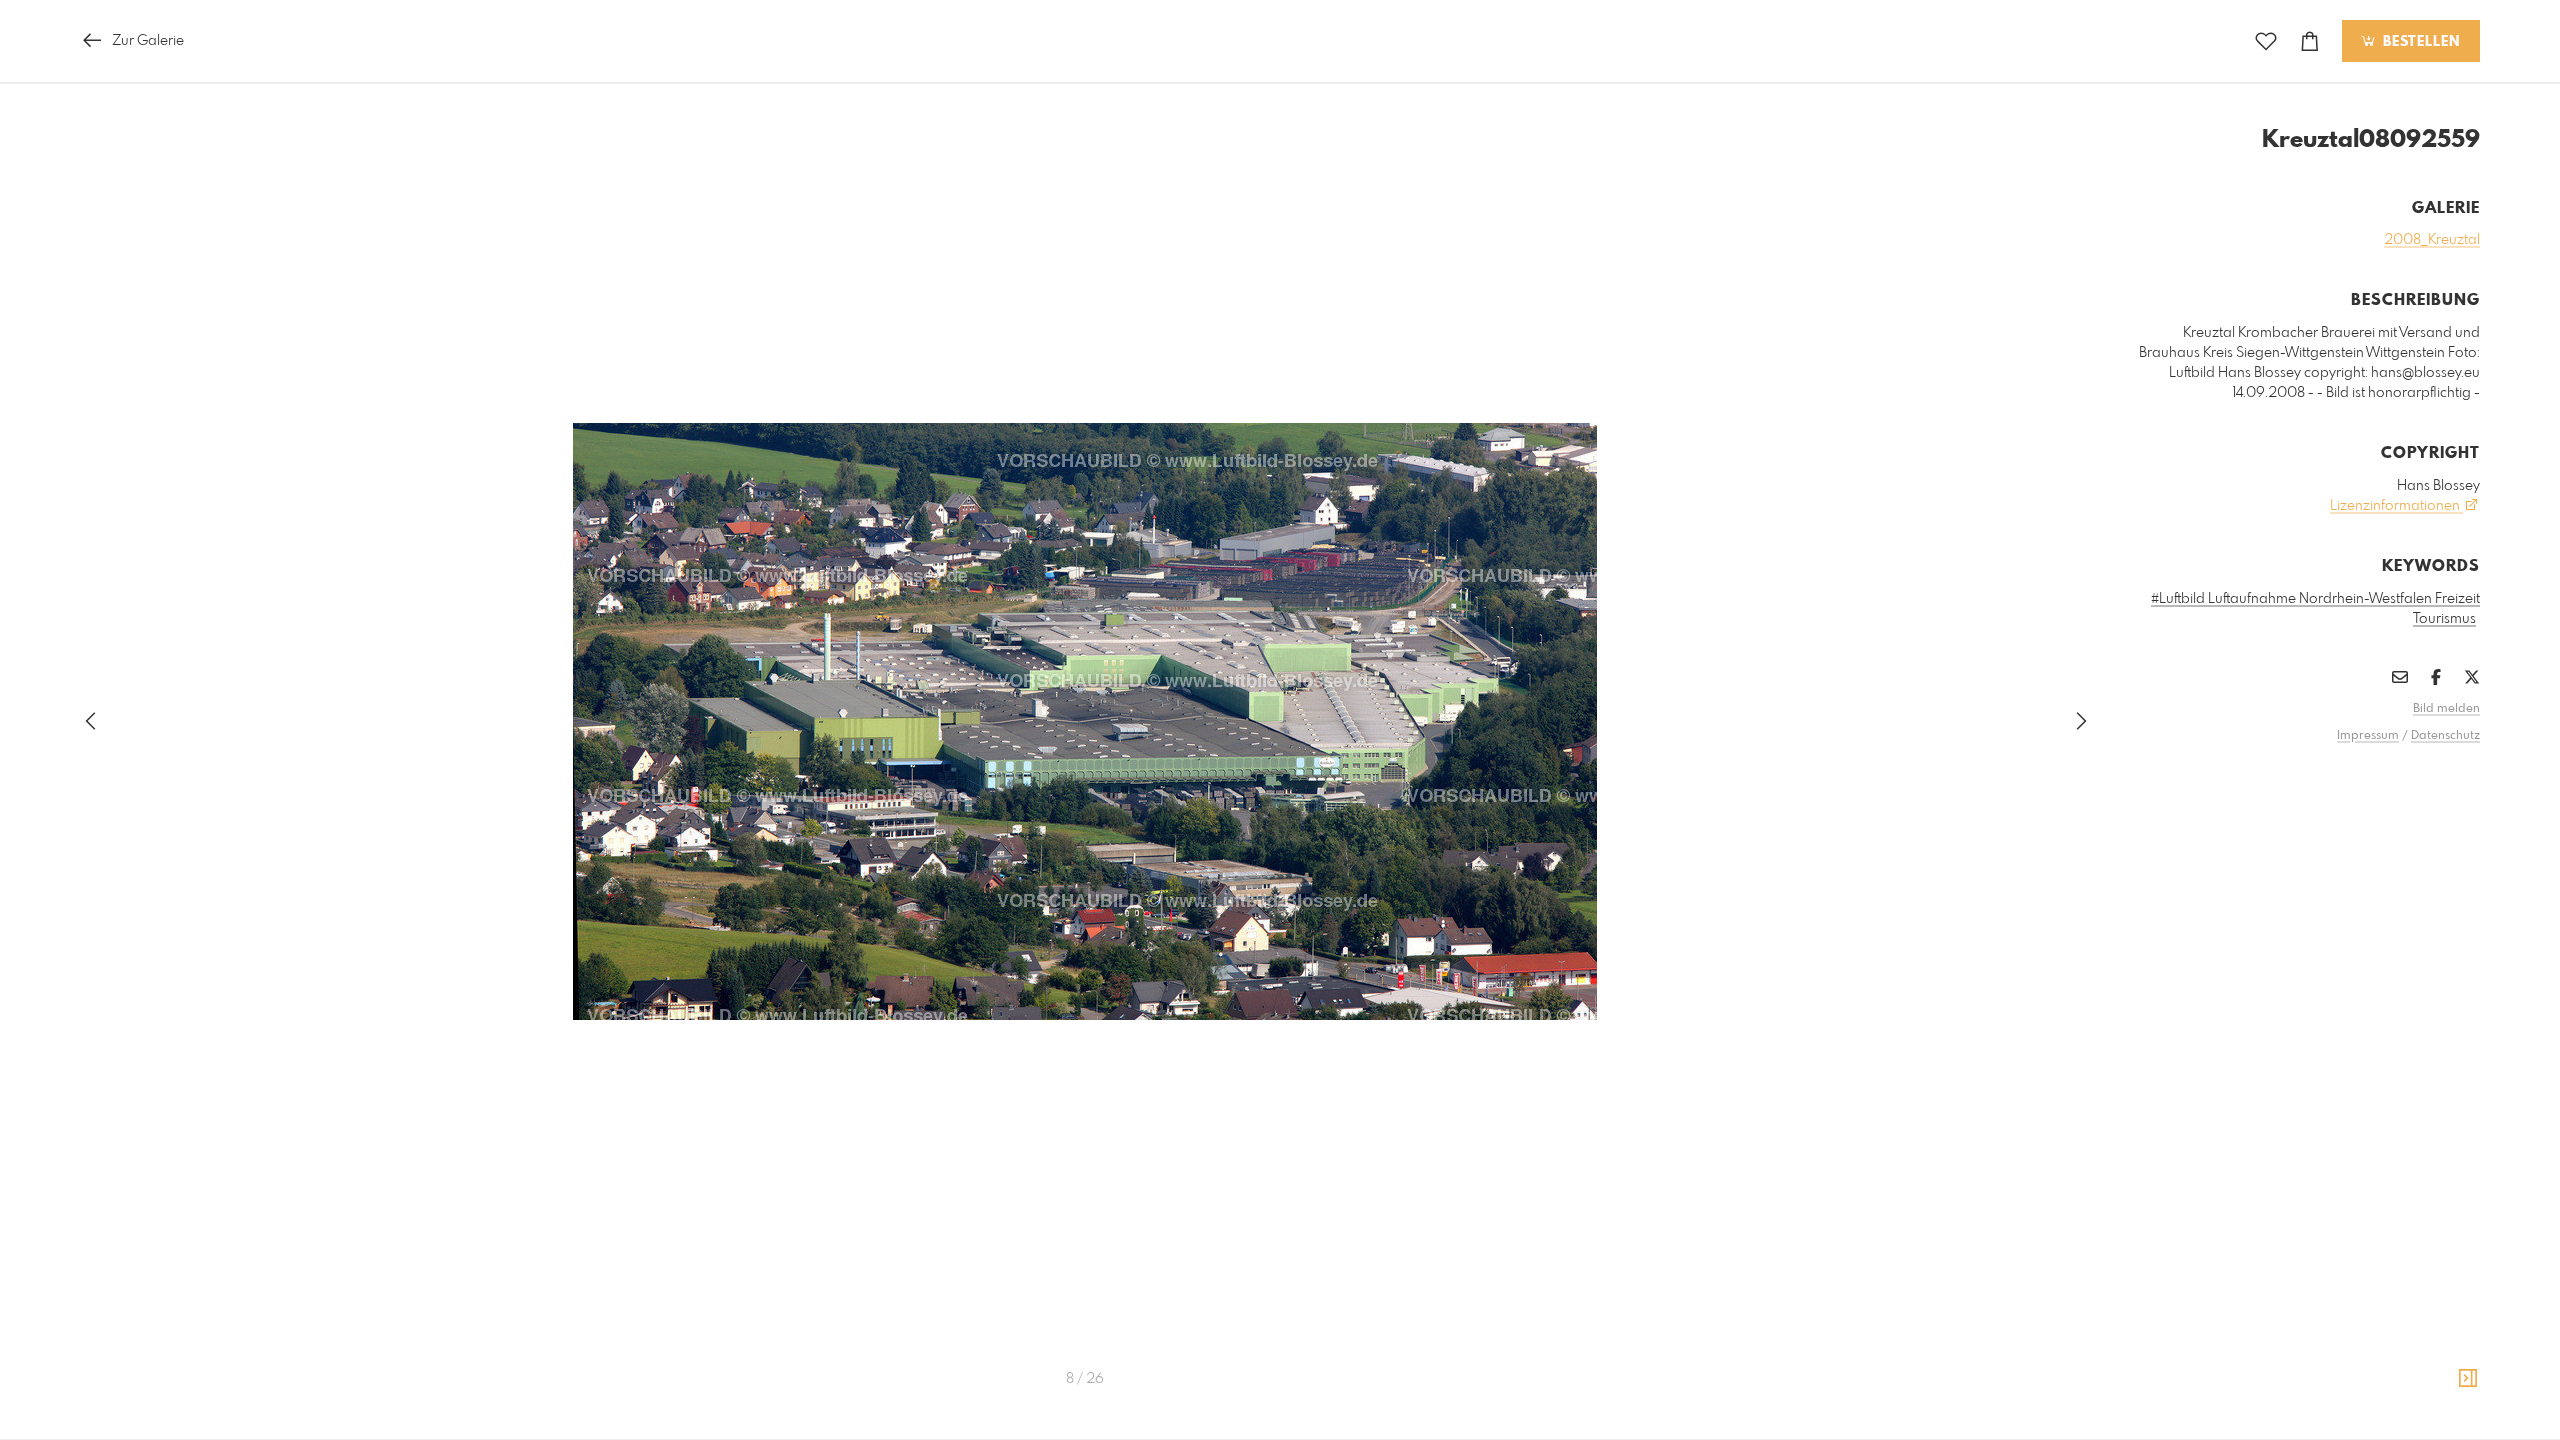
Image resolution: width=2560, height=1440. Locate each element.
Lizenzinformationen (2396, 506)
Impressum (2368, 736)
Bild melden (2446, 709)
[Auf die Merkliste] (2266, 41)
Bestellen (2419, 42)
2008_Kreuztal (2432, 240)
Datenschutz (2445, 736)
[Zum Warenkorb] (2310, 41)
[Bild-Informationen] (2468, 1379)
